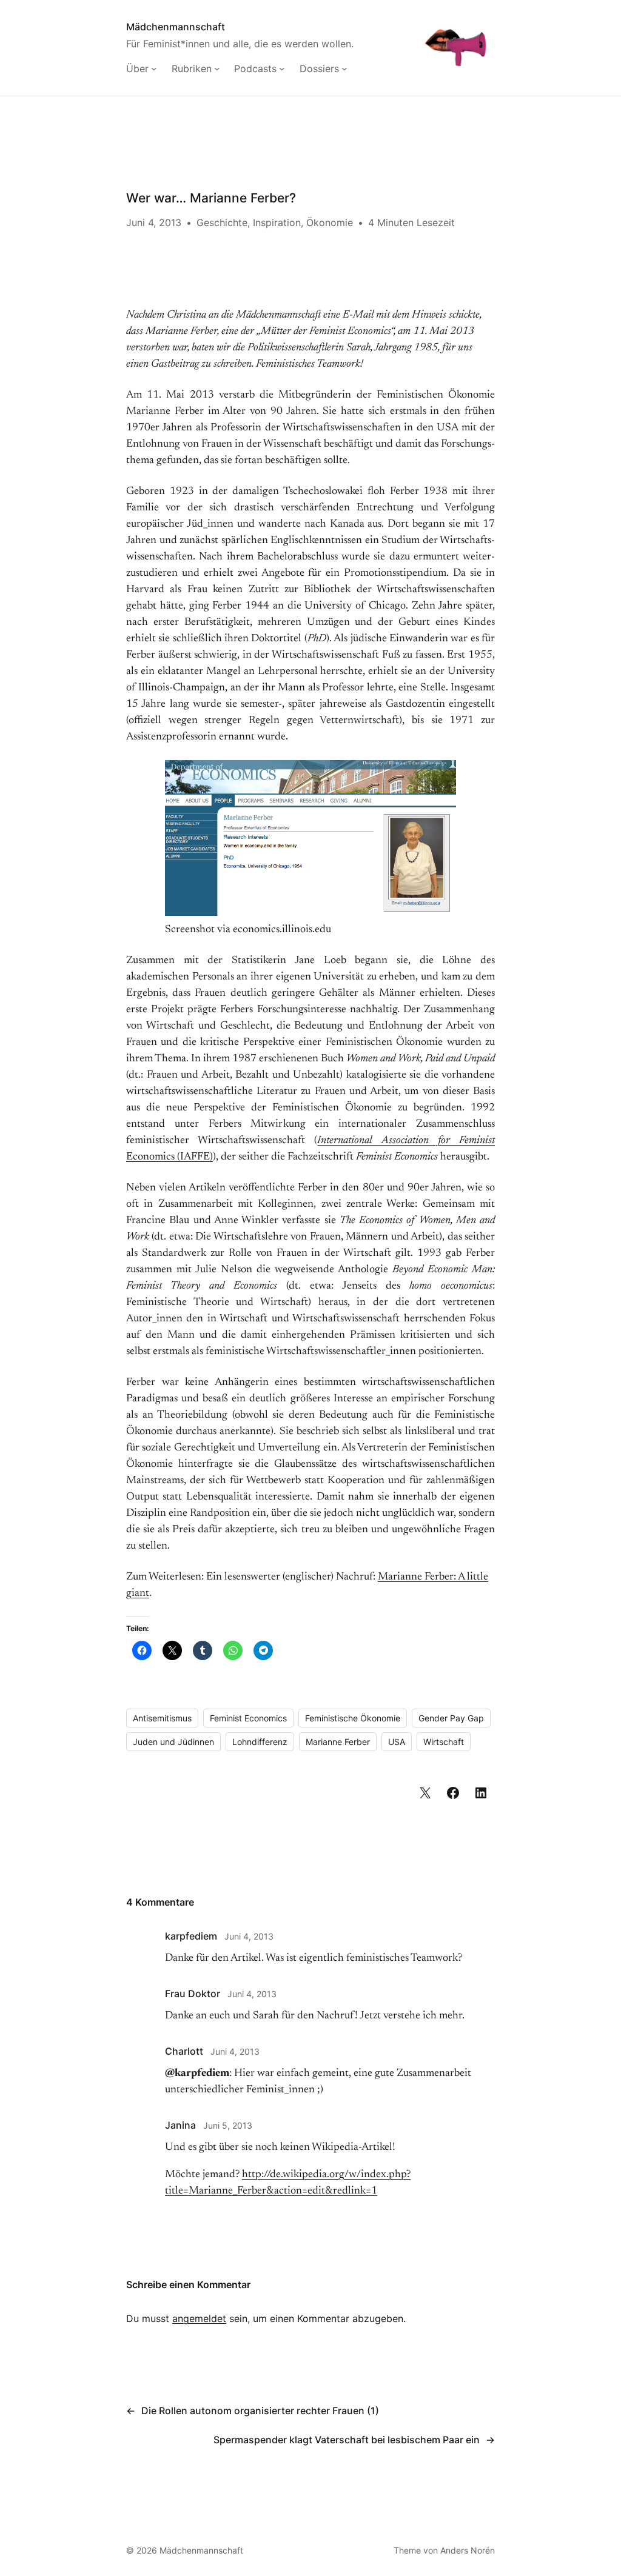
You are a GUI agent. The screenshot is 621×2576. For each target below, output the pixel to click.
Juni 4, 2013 (249, 1936)
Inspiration (277, 222)
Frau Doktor (193, 1994)
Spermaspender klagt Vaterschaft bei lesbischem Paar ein (347, 2440)
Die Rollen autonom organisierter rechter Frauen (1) (260, 2411)
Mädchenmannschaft (176, 27)
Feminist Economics (248, 1718)
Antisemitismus (162, 1718)
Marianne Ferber (338, 1742)
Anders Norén (468, 2550)
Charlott (184, 2051)
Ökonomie (330, 222)
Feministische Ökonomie (353, 1718)
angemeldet (199, 2318)
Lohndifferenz (260, 1742)
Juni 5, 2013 (228, 2125)
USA (397, 1742)
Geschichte (222, 222)
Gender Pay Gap (451, 1718)
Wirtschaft (444, 1742)
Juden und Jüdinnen (173, 1742)
